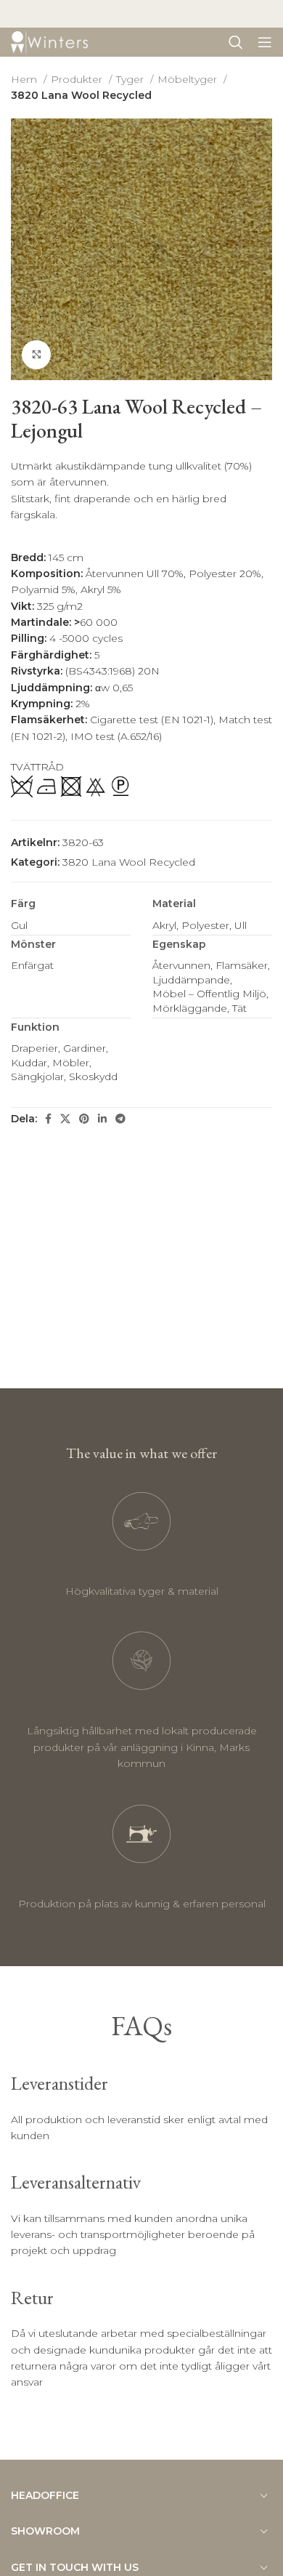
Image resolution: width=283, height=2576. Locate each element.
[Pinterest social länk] (84, 1119)
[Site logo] (49, 41)
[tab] (67, 529)
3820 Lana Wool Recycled (81, 95)
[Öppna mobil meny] (265, 42)
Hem (25, 79)
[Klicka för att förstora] (36, 355)
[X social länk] (65, 1119)
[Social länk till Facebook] (48, 1119)
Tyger (131, 79)
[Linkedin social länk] (102, 1119)
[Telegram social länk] (120, 1119)
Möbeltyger (189, 79)
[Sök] (236, 42)
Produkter (78, 79)
